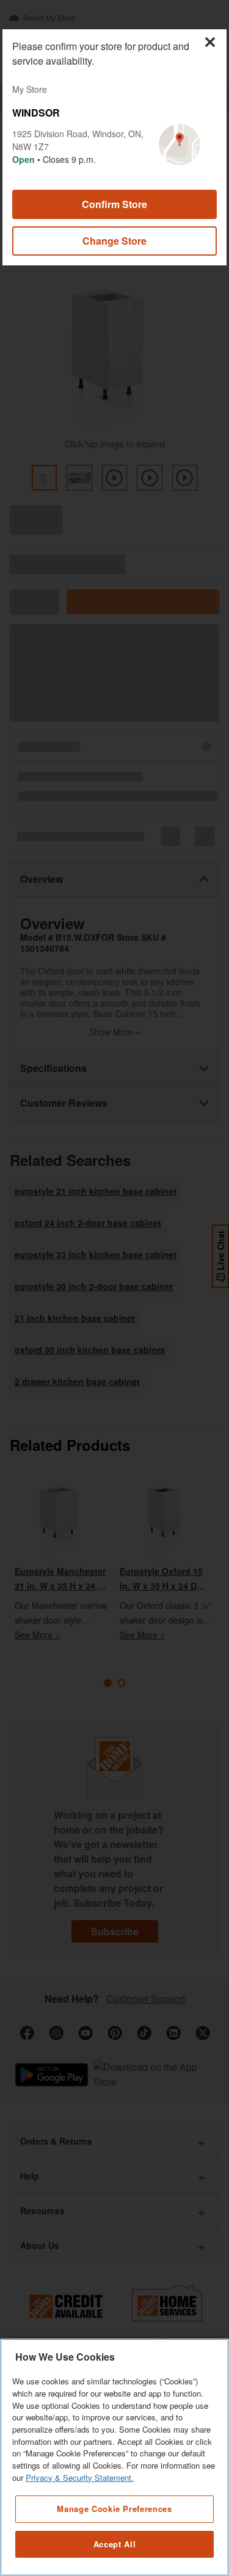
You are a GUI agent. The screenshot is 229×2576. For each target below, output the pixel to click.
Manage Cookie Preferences (114, 2509)
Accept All (115, 2544)
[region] (114, 2457)
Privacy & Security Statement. (80, 2477)
